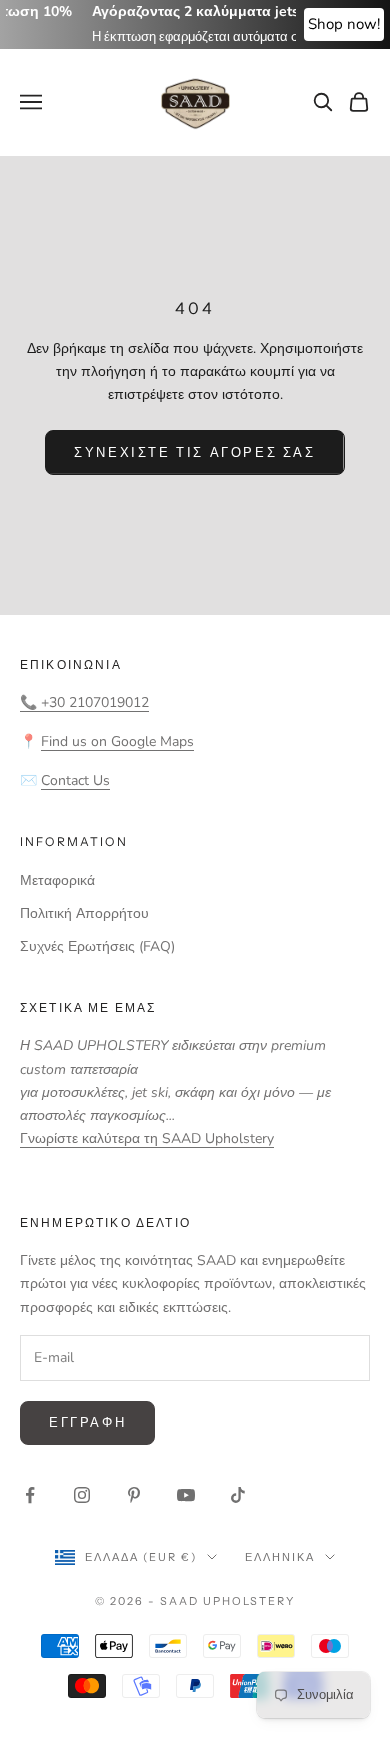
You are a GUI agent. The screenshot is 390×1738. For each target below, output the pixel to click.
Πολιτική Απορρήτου (84, 913)
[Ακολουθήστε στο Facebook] (30, 1495)
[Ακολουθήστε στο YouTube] (186, 1495)
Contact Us (75, 780)
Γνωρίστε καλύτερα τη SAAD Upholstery (147, 1138)
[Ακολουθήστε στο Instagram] (82, 1495)
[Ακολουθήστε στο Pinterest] (134, 1495)
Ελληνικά (280, 1557)
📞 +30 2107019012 (84, 702)
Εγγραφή (87, 1422)
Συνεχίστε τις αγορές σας (194, 452)
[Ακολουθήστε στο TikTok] (238, 1495)
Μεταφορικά (57, 880)
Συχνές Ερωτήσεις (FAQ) (97, 946)
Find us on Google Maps (117, 741)
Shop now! (344, 24)
